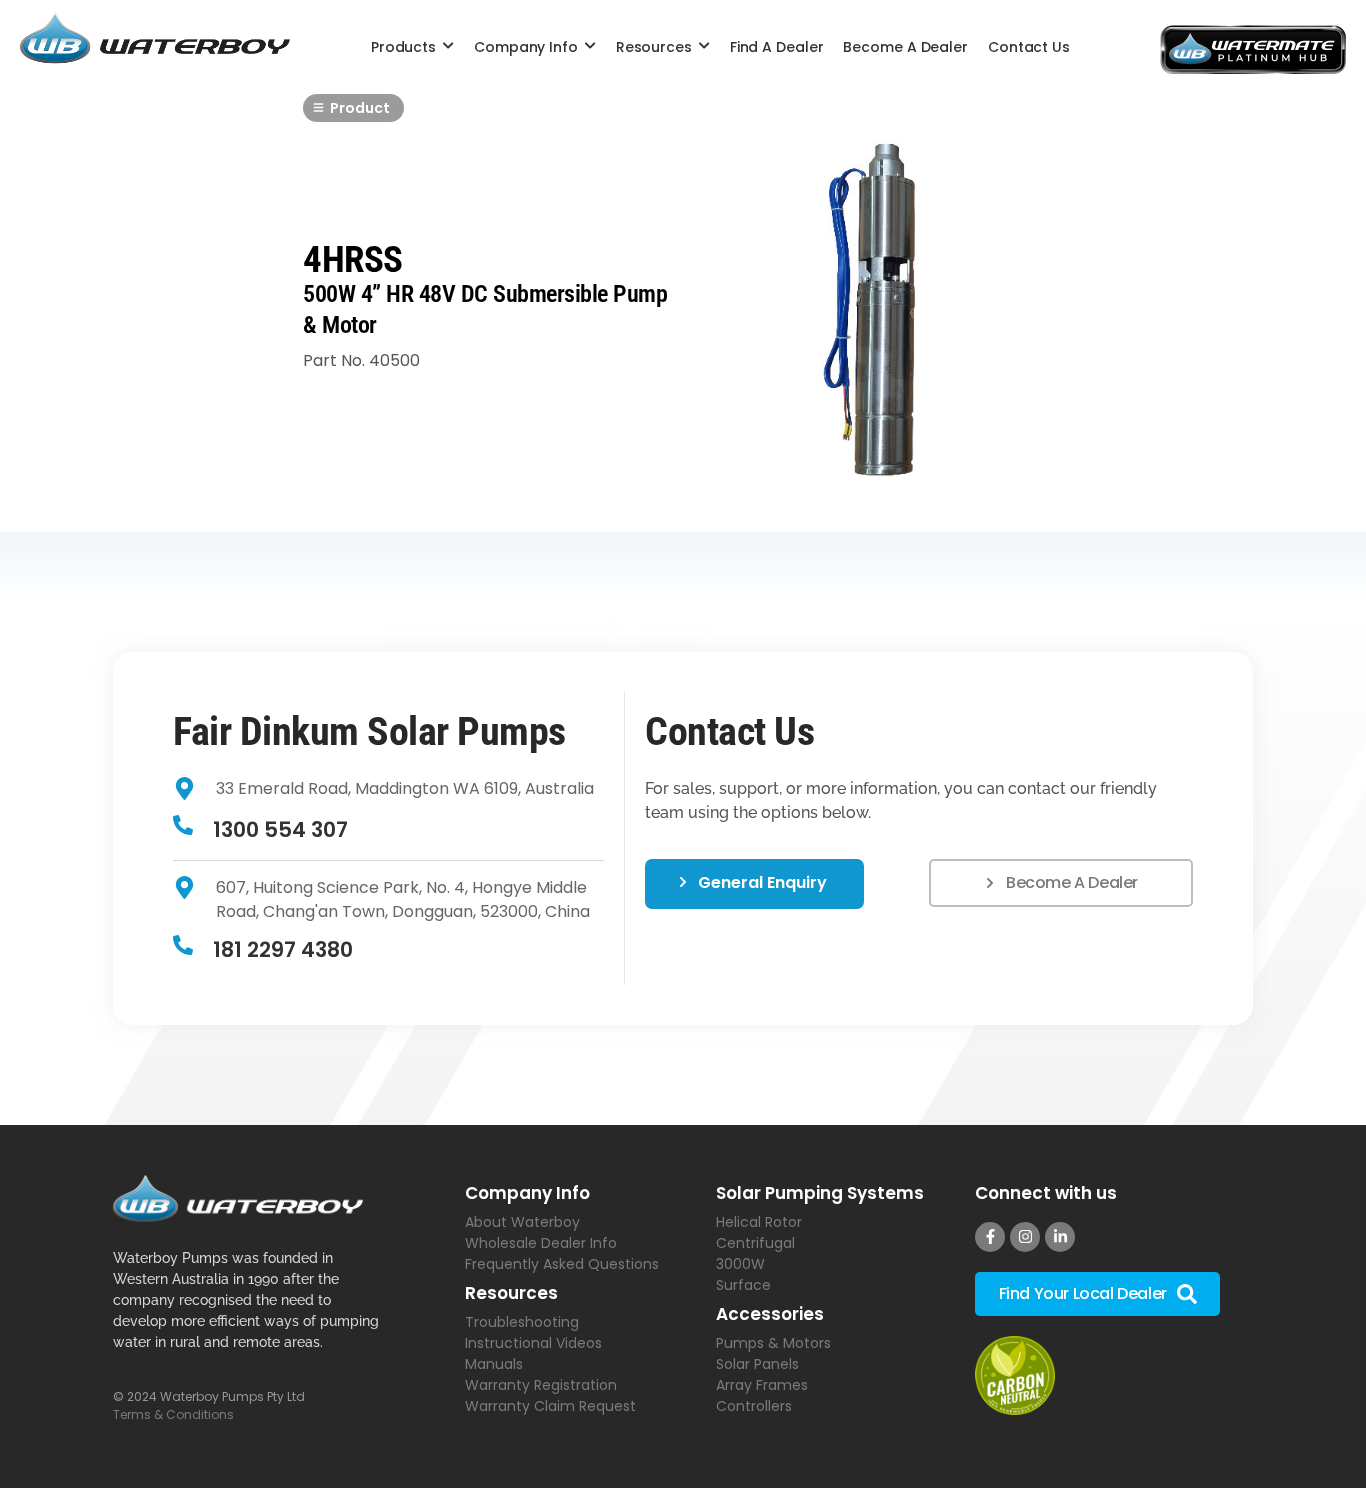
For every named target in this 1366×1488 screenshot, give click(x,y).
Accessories (770, 1314)
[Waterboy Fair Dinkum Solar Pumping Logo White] (238, 1198)
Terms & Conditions (173, 1414)
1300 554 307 (280, 829)
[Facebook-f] (990, 1237)
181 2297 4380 (283, 949)
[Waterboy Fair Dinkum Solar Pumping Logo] (155, 41)
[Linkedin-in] (1060, 1237)
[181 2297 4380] (183, 946)
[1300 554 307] (183, 826)
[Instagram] (1025, 1237)
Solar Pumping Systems (820, 1193)
